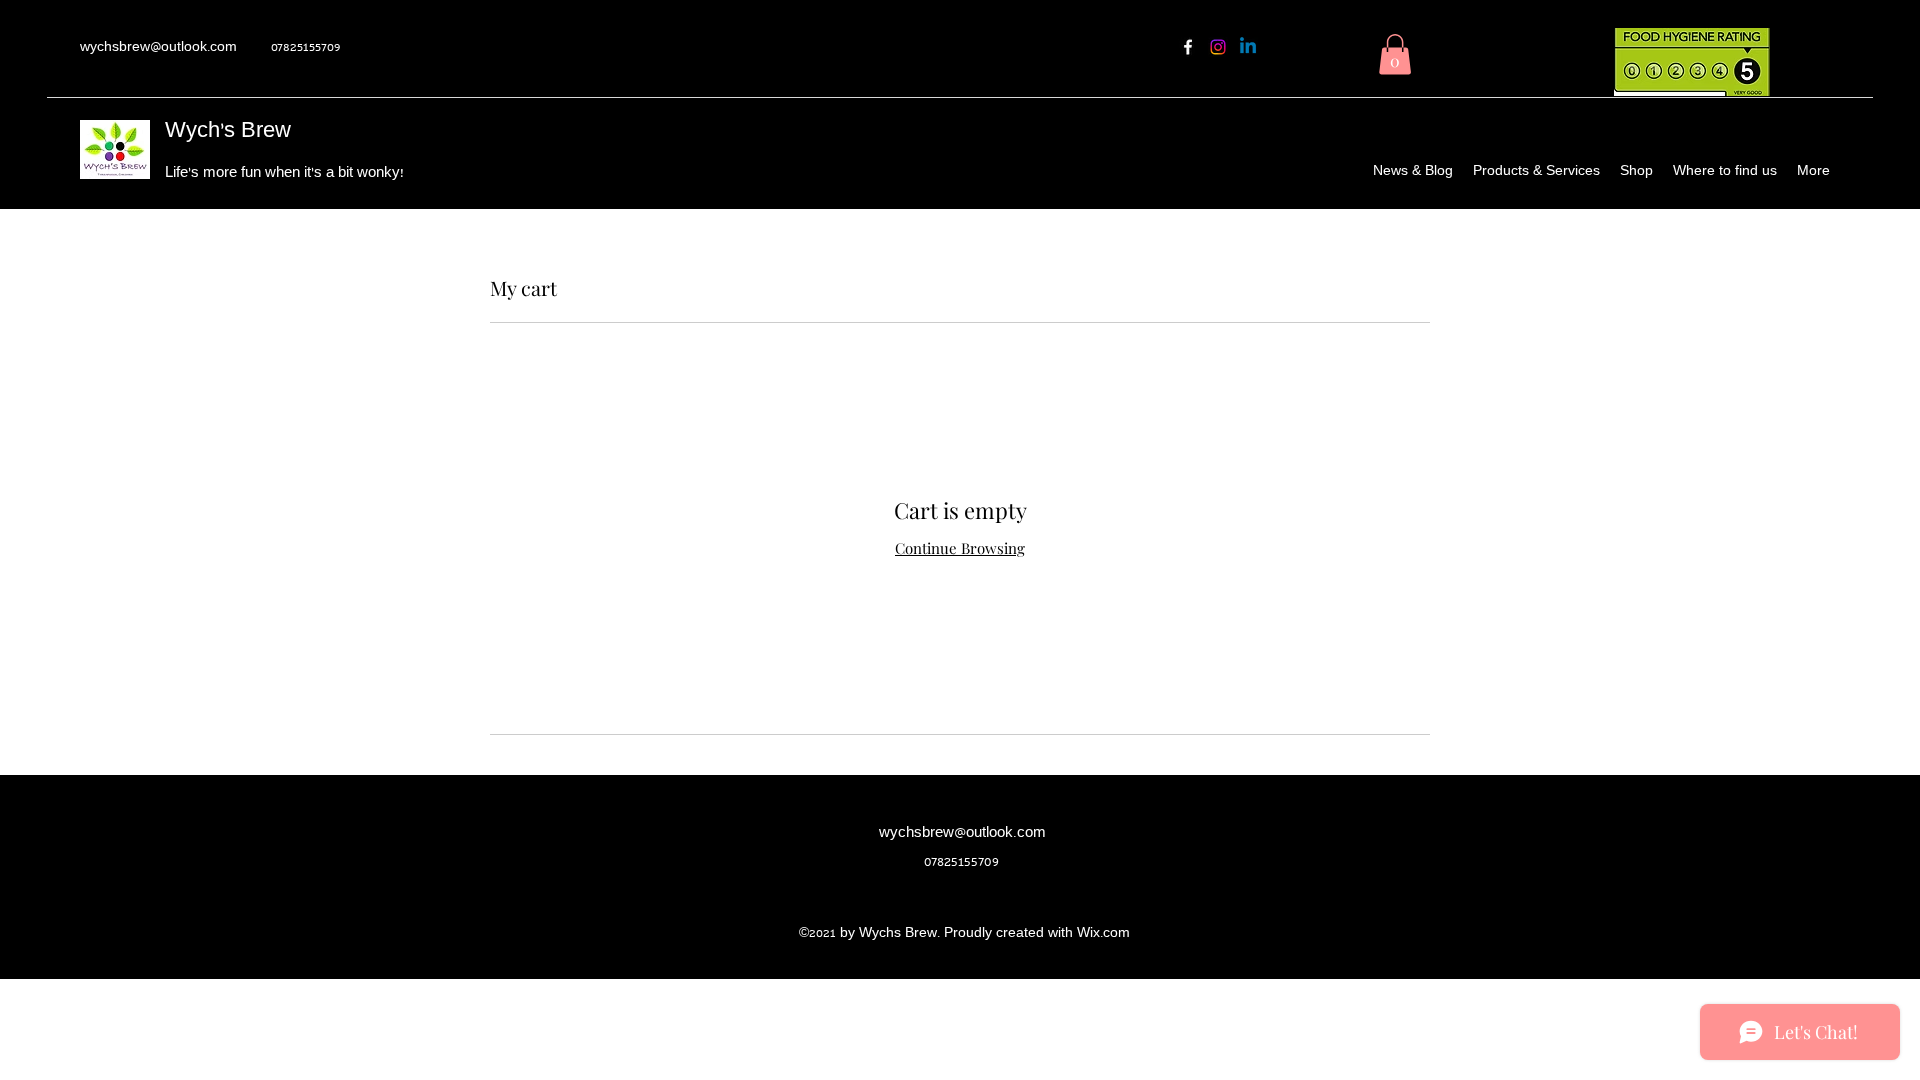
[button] (1395, 54)
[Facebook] (1188, 47)
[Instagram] (1218, 47)
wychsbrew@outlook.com (158, 48)
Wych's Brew (228, 132)
